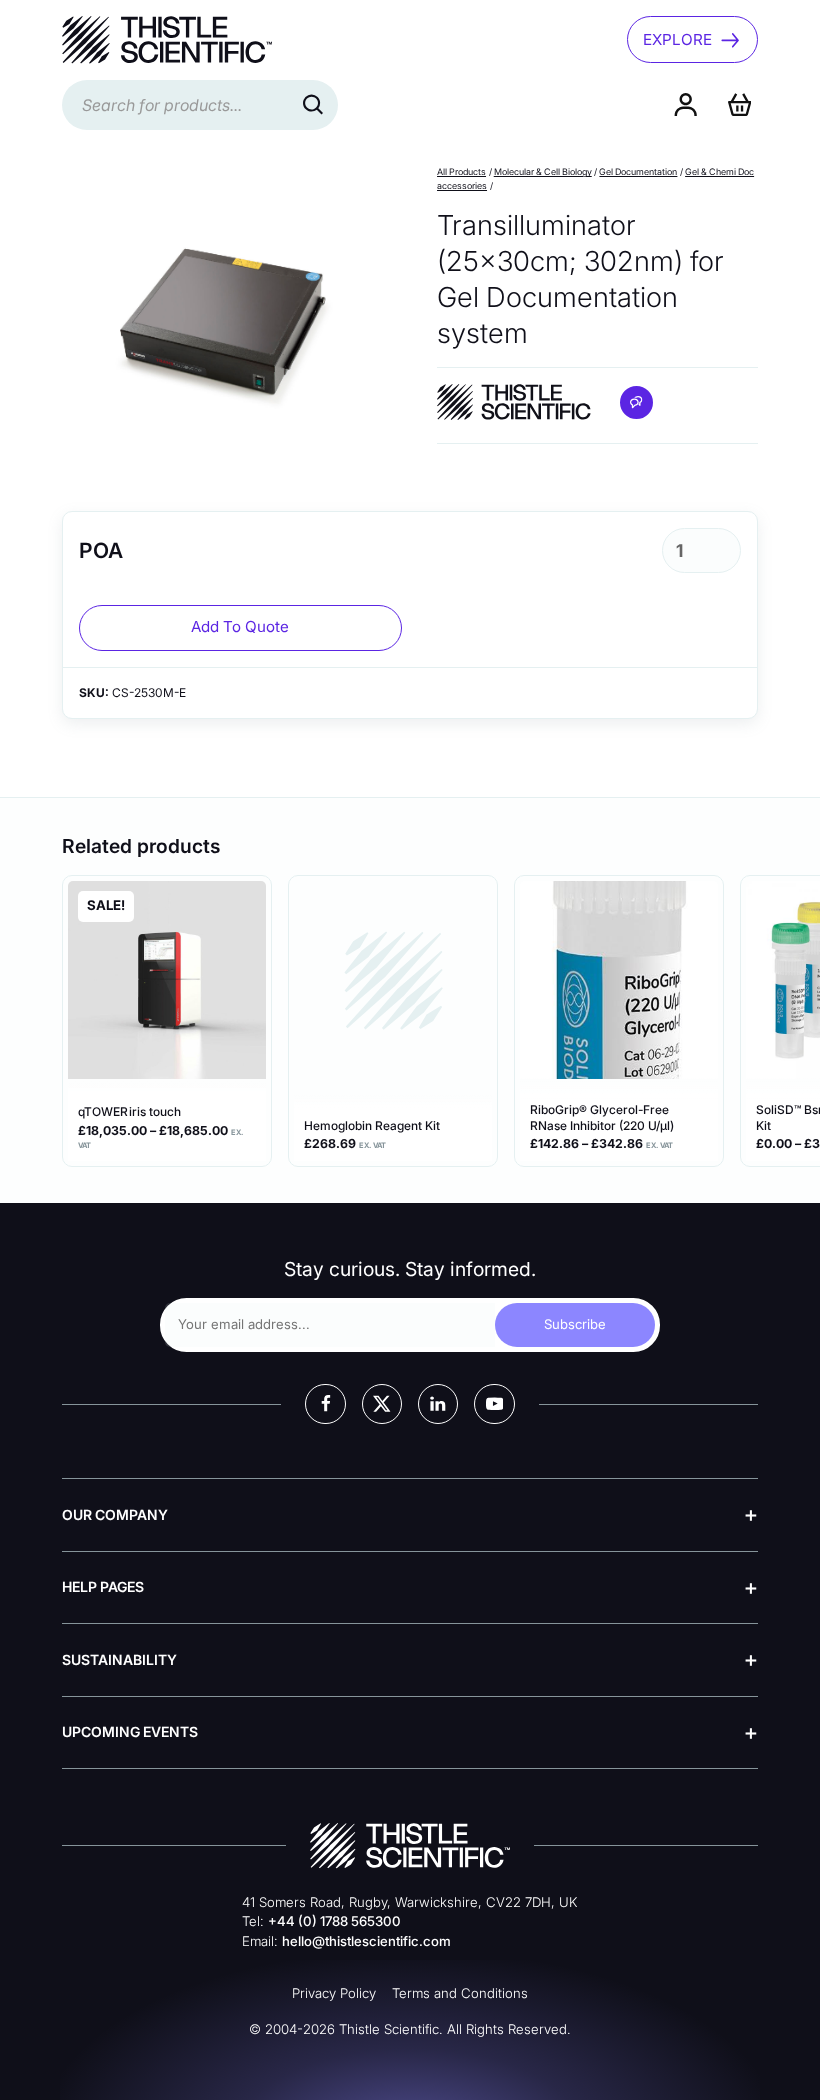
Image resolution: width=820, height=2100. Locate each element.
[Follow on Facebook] (325, 1404)
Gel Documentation (638, 171)
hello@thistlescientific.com (366, 1941)
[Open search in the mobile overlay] (200, 105)
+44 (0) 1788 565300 (334, 1921)
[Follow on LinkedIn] (438, 1404)
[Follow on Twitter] (382, 1404)
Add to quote (240, 626)
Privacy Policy (334, 1993)
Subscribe (575, 1324)
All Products (461, 171)
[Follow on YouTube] (494, 1404)
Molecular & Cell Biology (543, 171)
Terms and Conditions (460, 1993)
